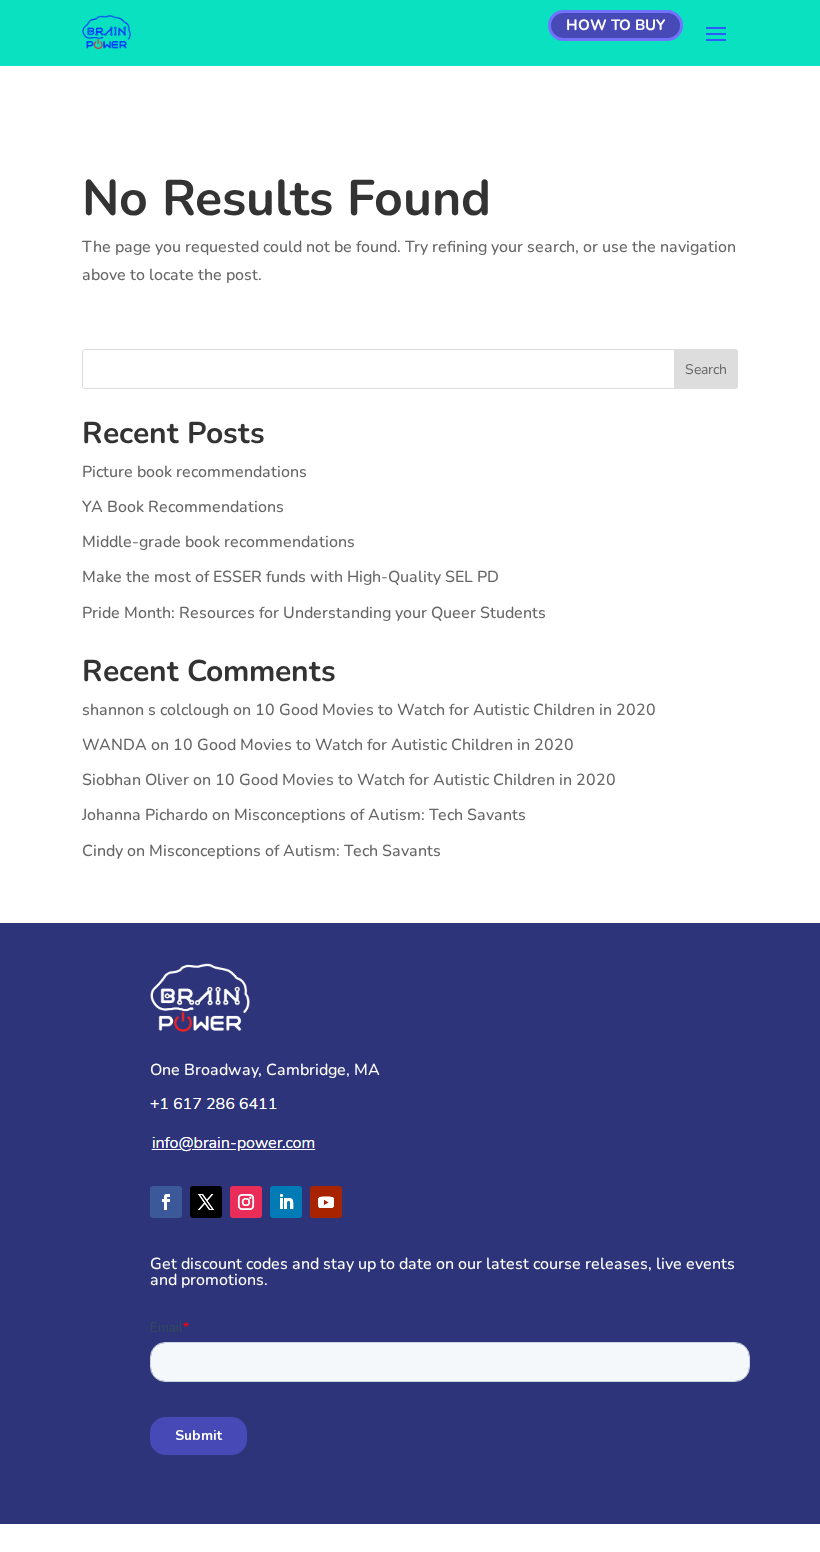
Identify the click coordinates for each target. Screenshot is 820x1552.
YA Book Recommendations (183, 507)
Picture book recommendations (194, 472)
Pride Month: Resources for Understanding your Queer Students (314, 613)
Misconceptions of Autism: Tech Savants (380, 815)
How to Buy (615, 25)
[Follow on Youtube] (326, 1202)
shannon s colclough (155, 710)
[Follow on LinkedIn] (286, 1202)
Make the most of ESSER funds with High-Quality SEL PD (290, 577)
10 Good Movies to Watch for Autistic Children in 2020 (455, 710)
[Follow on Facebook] (166, 1202)
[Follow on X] (206, 1202)
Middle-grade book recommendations (218, 542)
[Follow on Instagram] (246, 1202)
